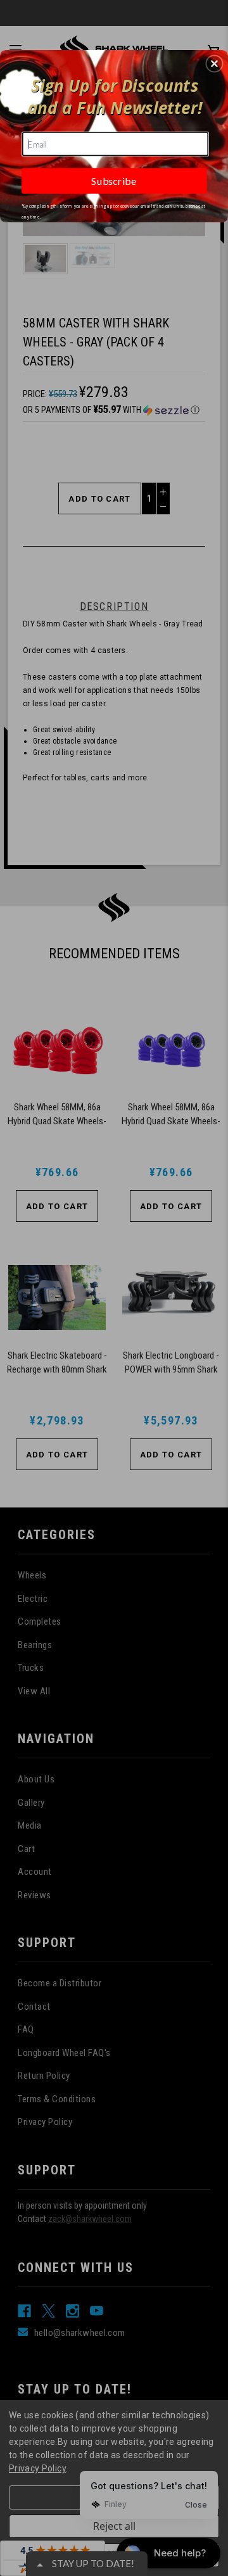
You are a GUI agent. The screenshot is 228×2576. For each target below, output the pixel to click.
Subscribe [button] (114, 181)
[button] (214, 64)
